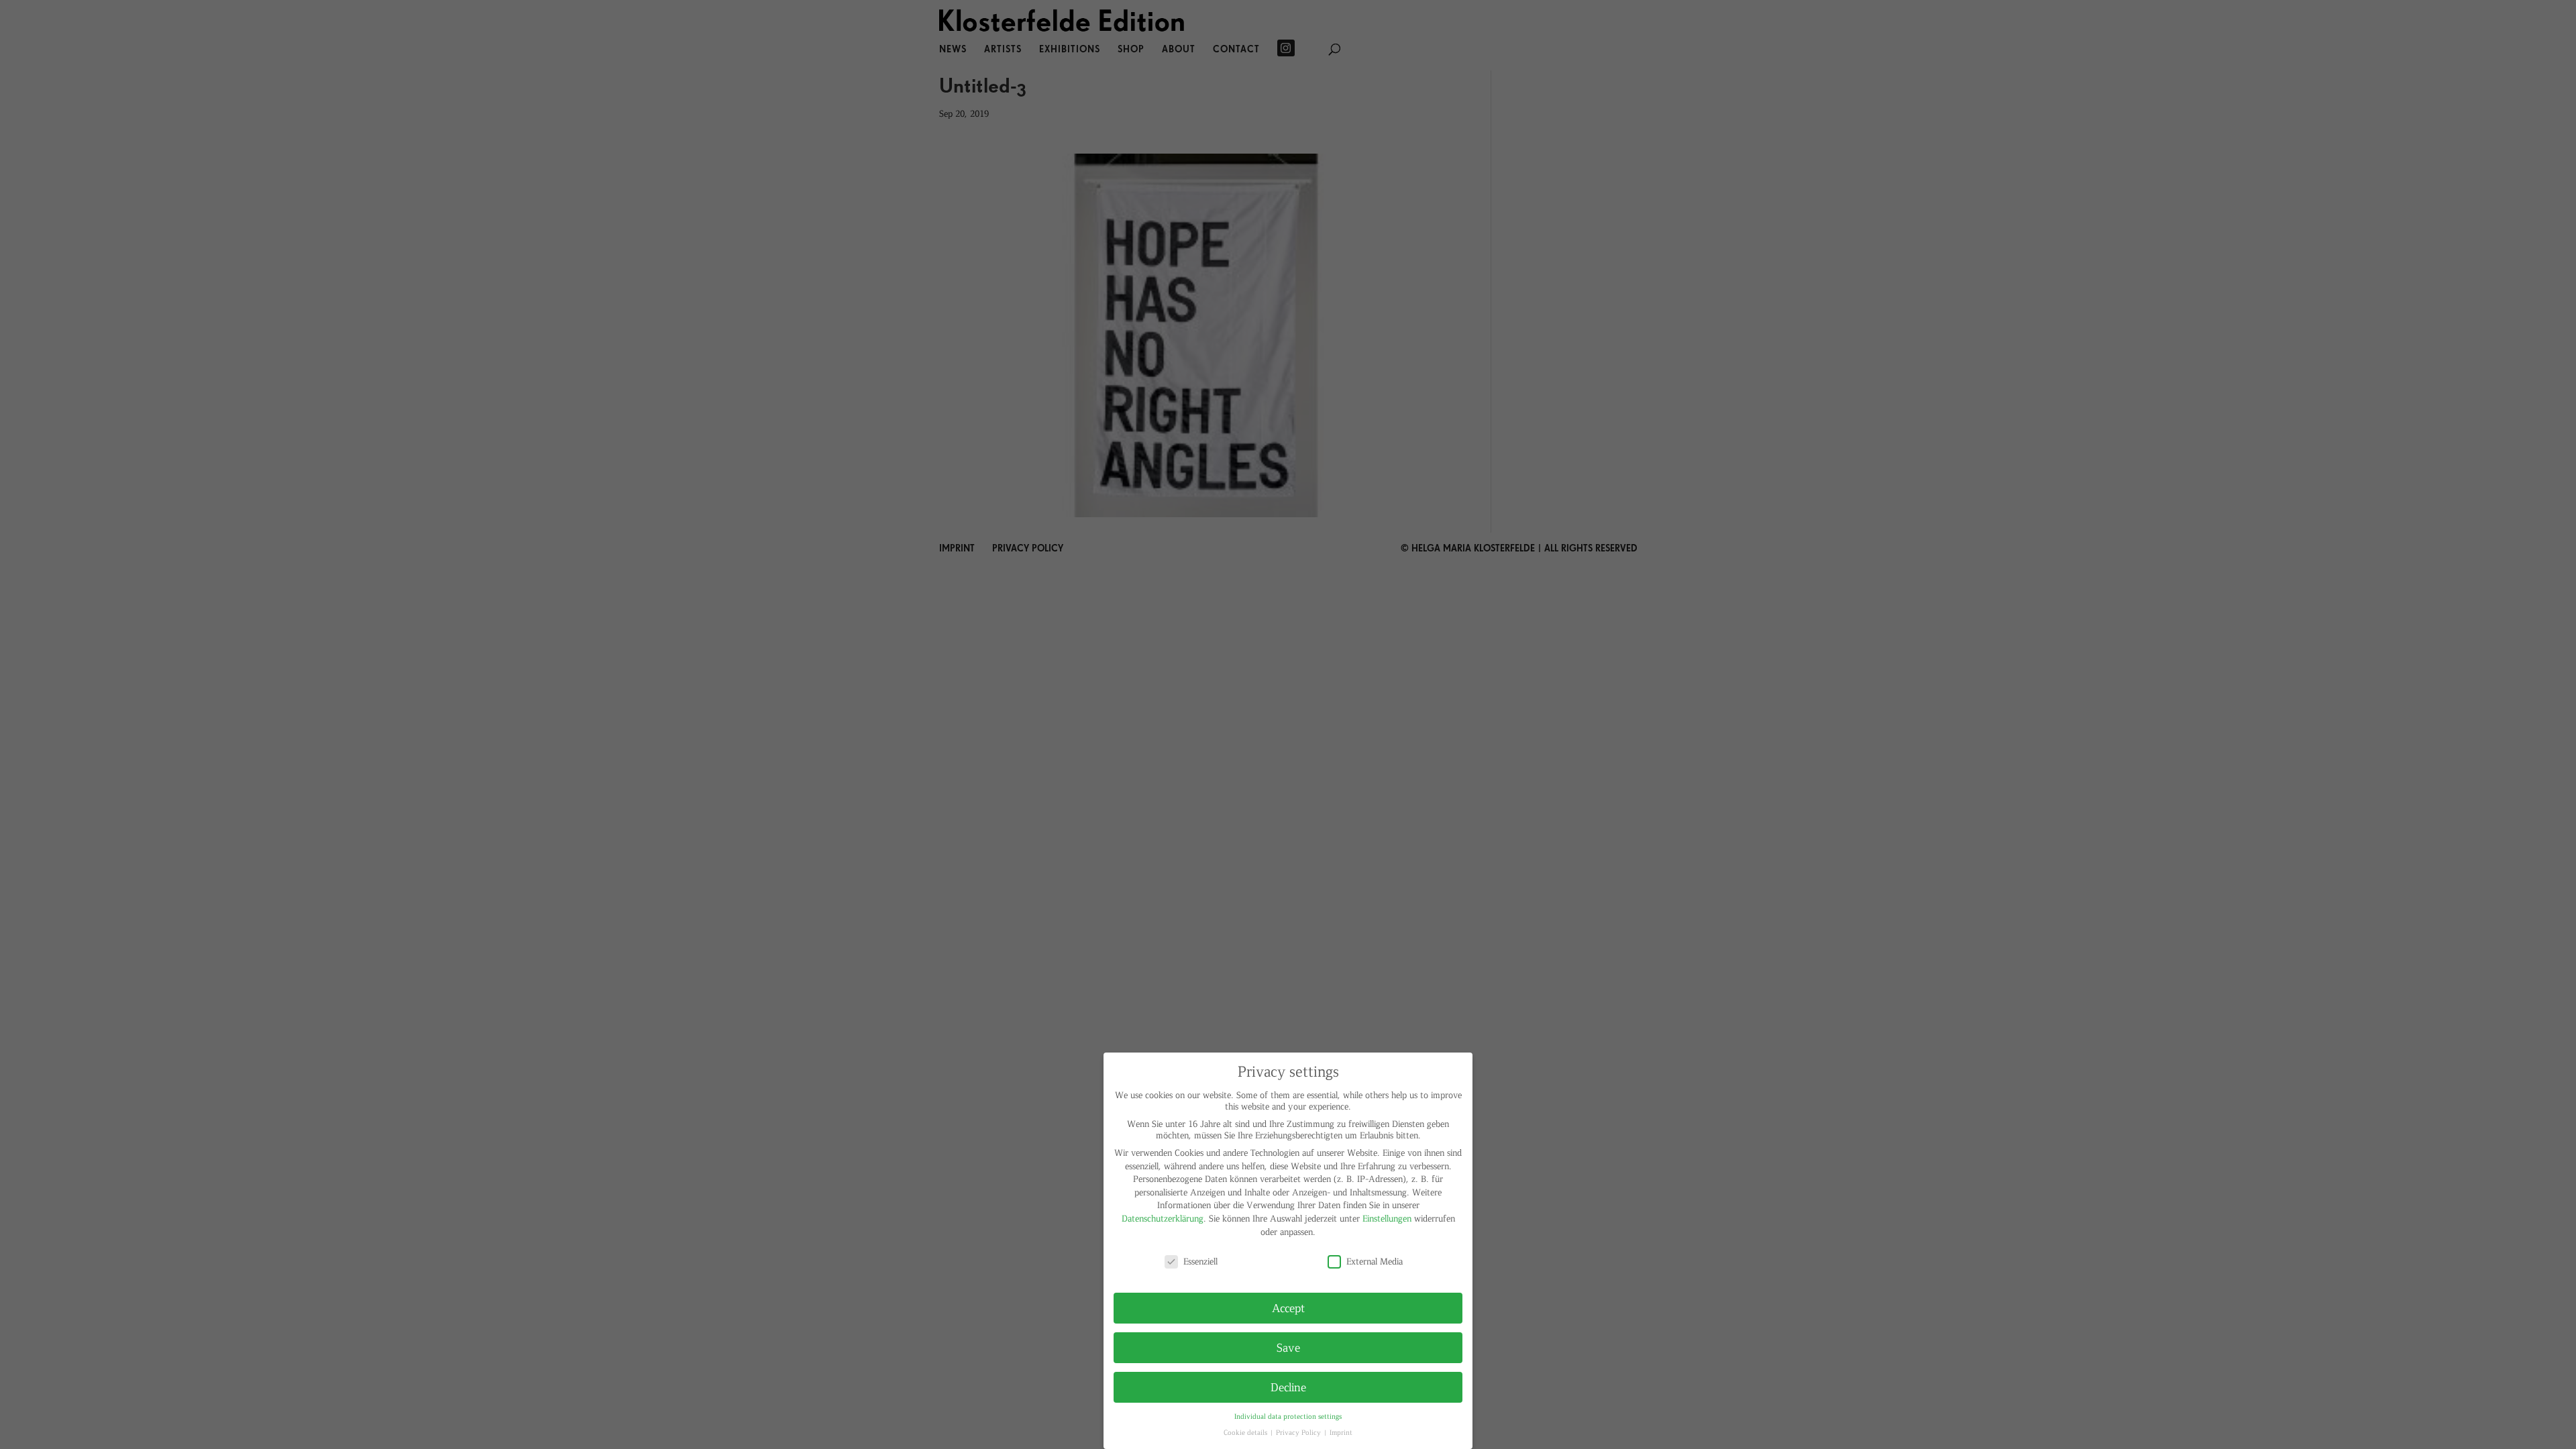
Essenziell (1200, 1261)
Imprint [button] (1341, 1432)
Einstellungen (1387, 1218)
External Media (1375, 1261)
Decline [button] (1288, 1387)
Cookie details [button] (1246, 1432)
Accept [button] (1288, 1307)
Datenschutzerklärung (1163, 1218)
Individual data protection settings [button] (1288, 1416)
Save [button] (1288, 1347)
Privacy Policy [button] (1299, 1432)
